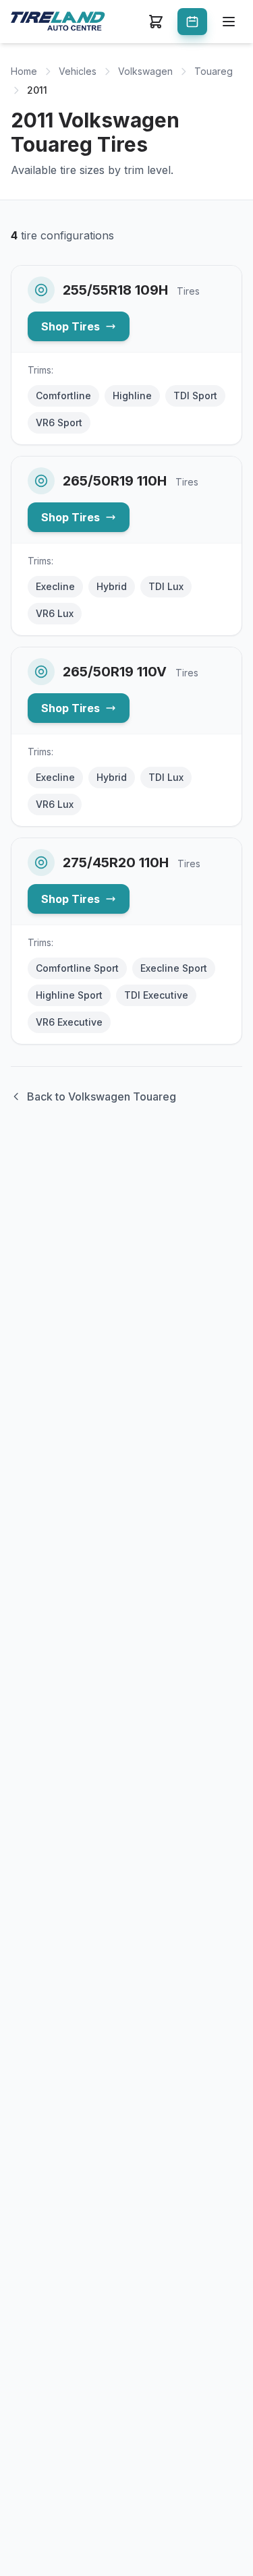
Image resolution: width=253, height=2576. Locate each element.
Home (24, 71)
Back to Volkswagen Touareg (102, 1096)
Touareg (214, 71)
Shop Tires (71, 326)
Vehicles (78, 71)
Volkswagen (145, 71)
